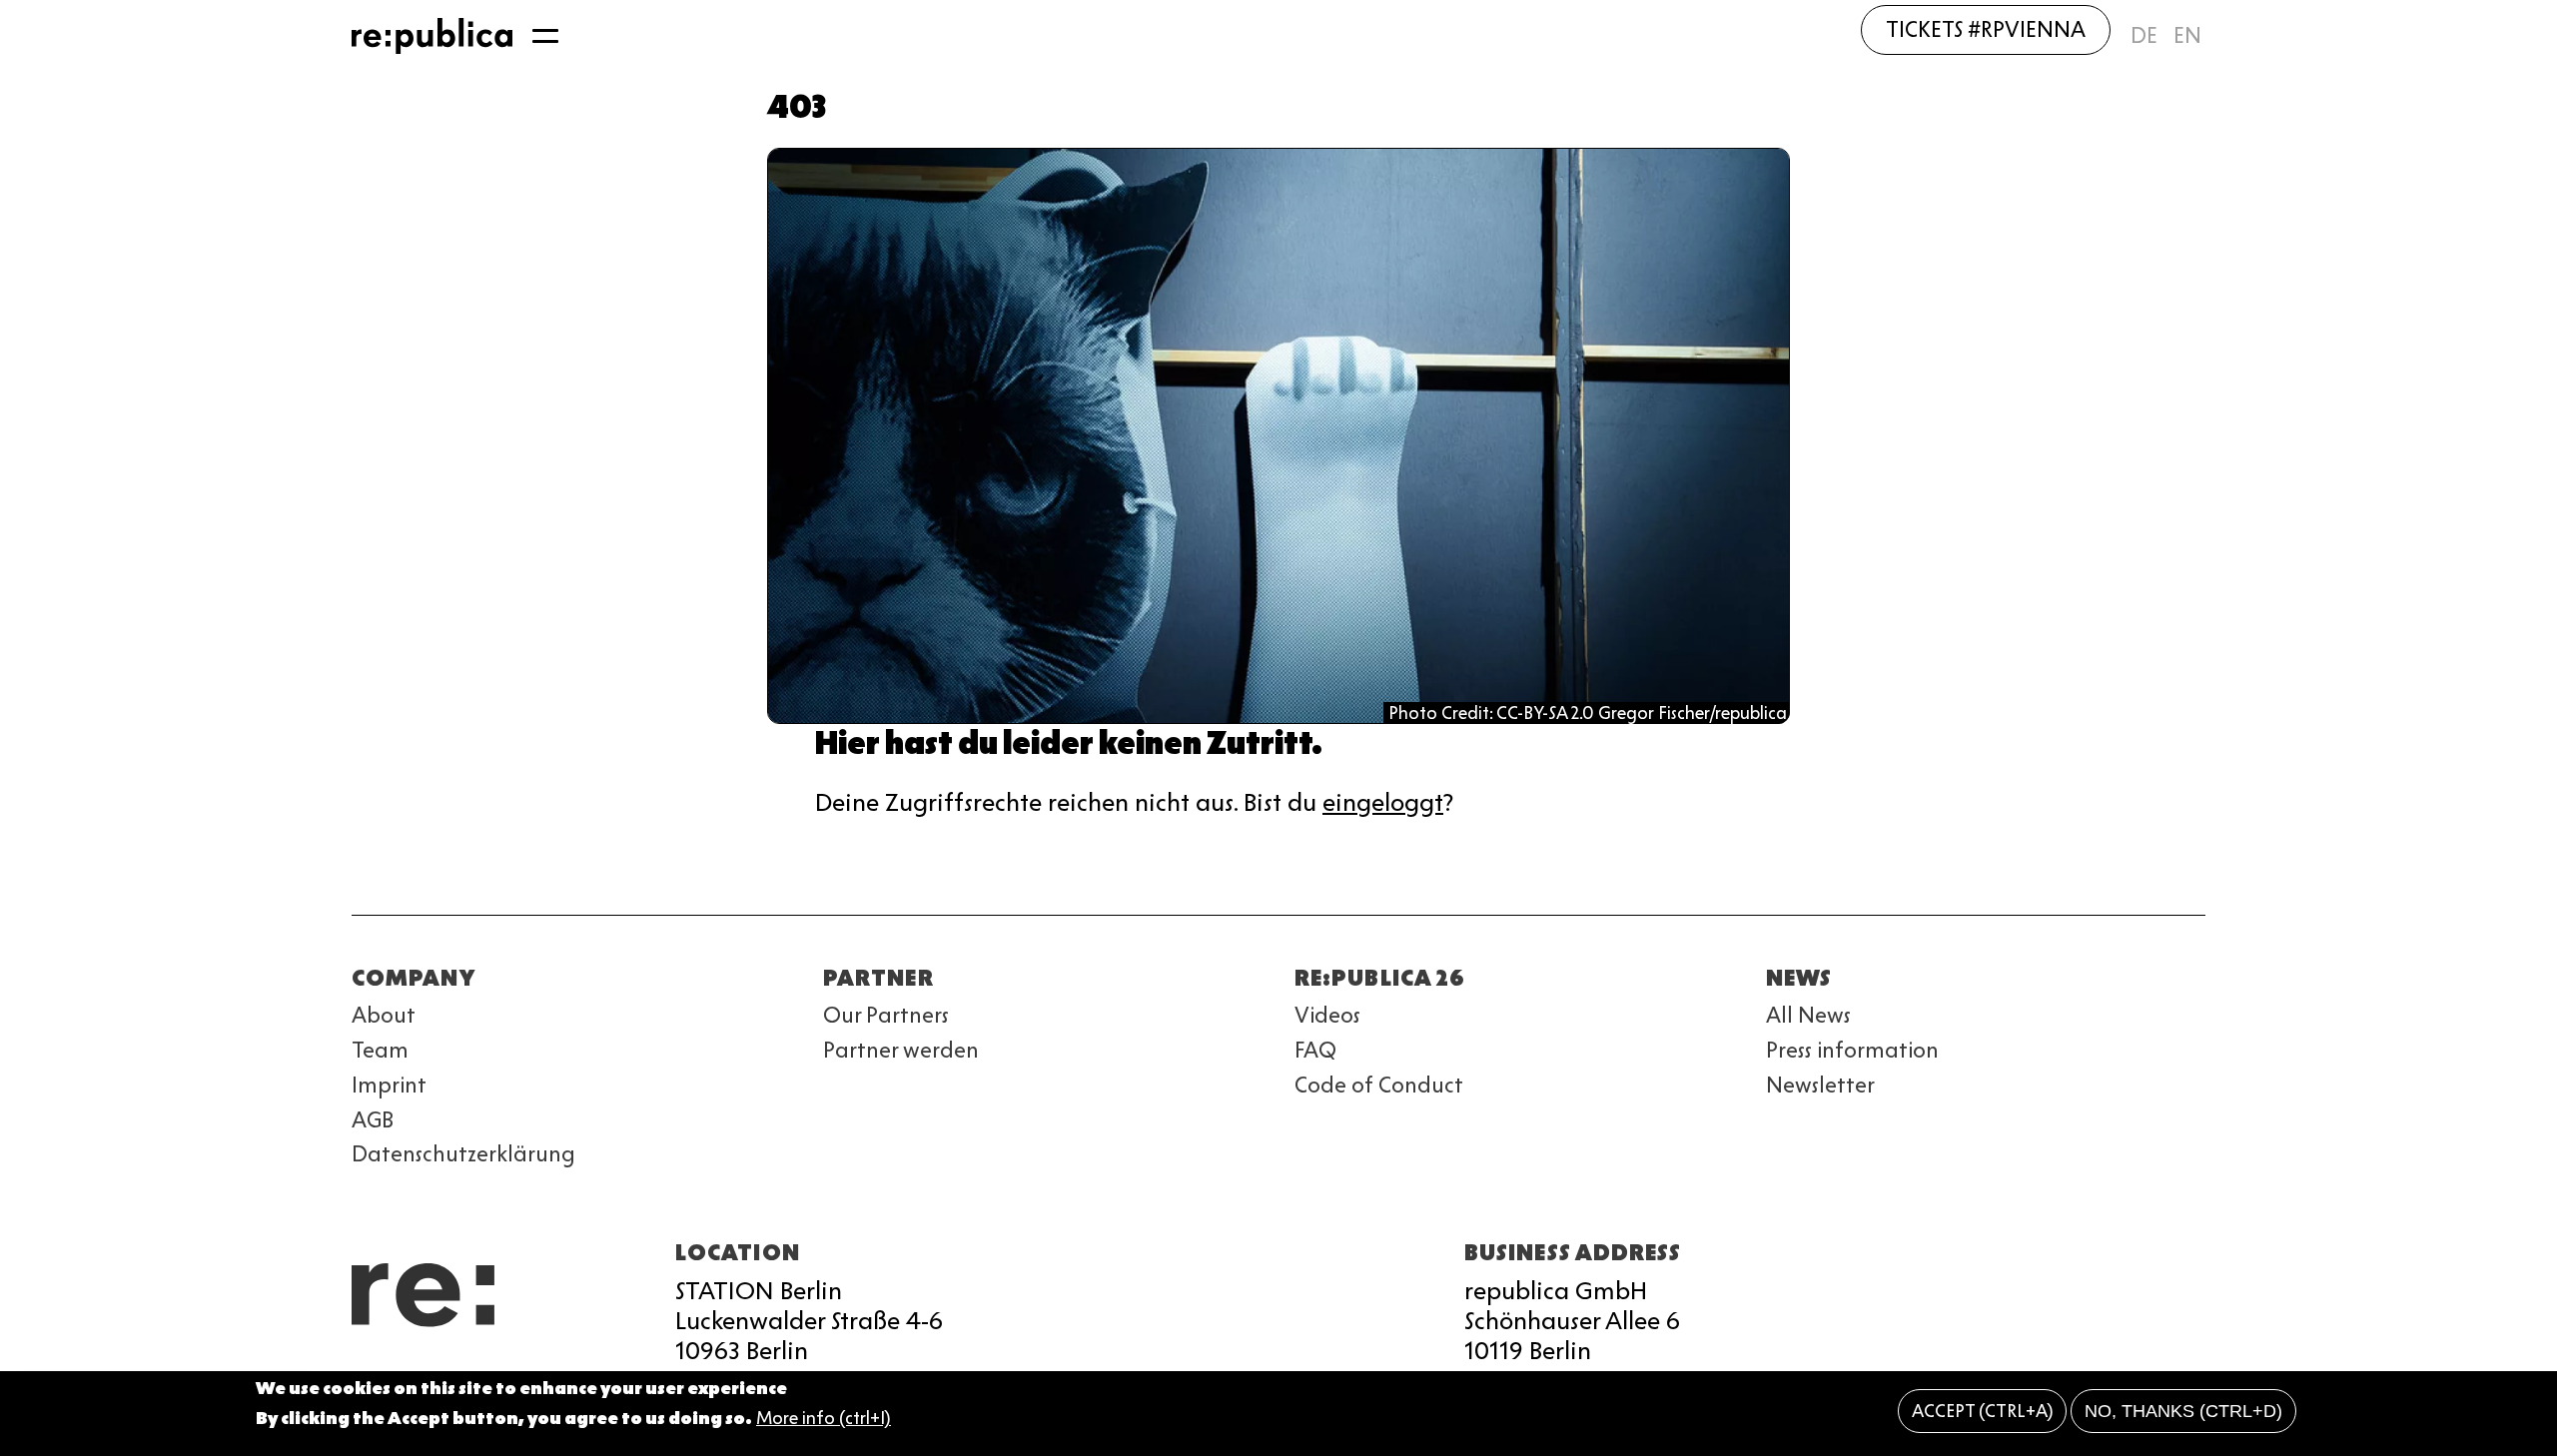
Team (380, 1050)
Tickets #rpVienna (1986, 29)
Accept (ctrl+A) (1983, 1411)
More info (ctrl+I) (824, 1419)
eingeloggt (1383, 802)
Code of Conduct (1379, 1085)
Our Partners (886, 1015)
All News (1808, 1015)
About (384, 1015)
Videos (1327, 1015)
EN (2187, 35)
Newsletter (1820, 1085)
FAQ (1315, 1050)
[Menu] (545, 36)
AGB (373, 1120)
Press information (1852, 1050)
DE (2144, 35)
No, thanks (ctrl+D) (2183, 1411)
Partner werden (901, 1050)
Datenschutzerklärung (463, 1154)
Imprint (389, 1085)
